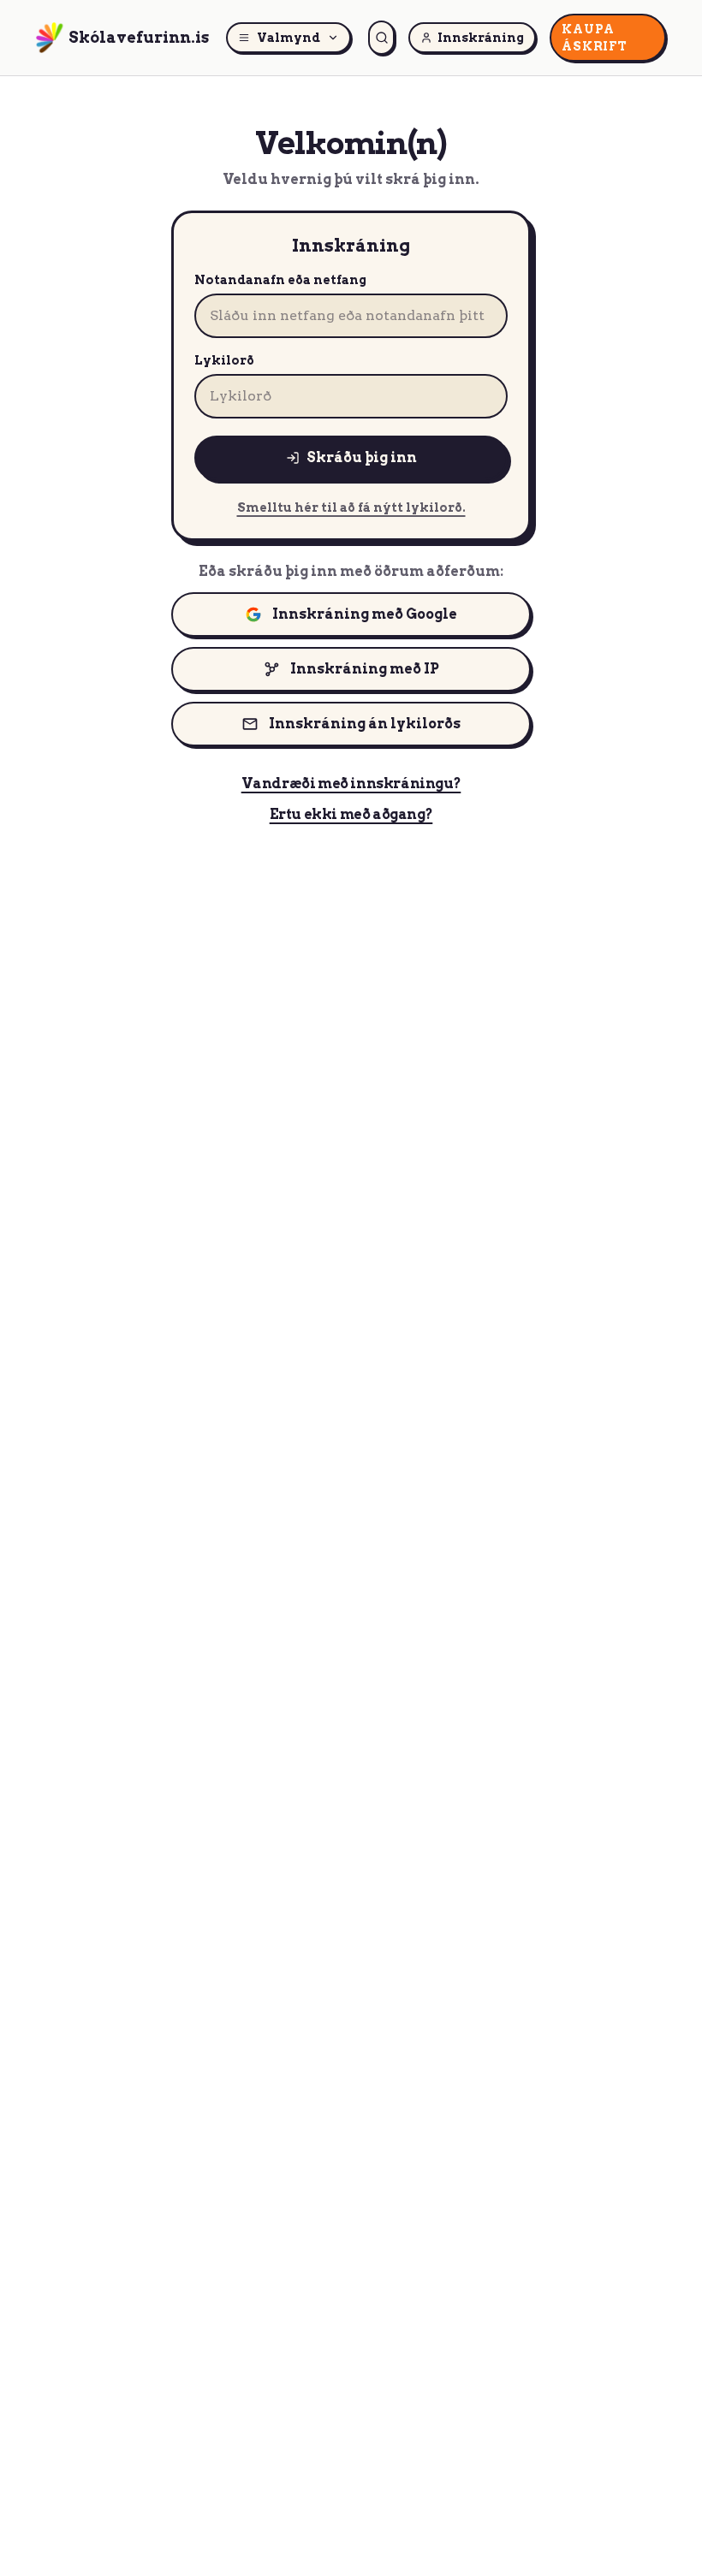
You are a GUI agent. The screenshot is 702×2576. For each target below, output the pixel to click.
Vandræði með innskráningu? (351, 783)
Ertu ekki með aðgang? (351, 814)
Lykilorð (224, 360)
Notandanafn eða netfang (280, 280)
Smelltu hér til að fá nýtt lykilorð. (351, 507)
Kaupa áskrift (594, 38)
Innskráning (481, 38)
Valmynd (289, 38)
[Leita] (381, 38)
